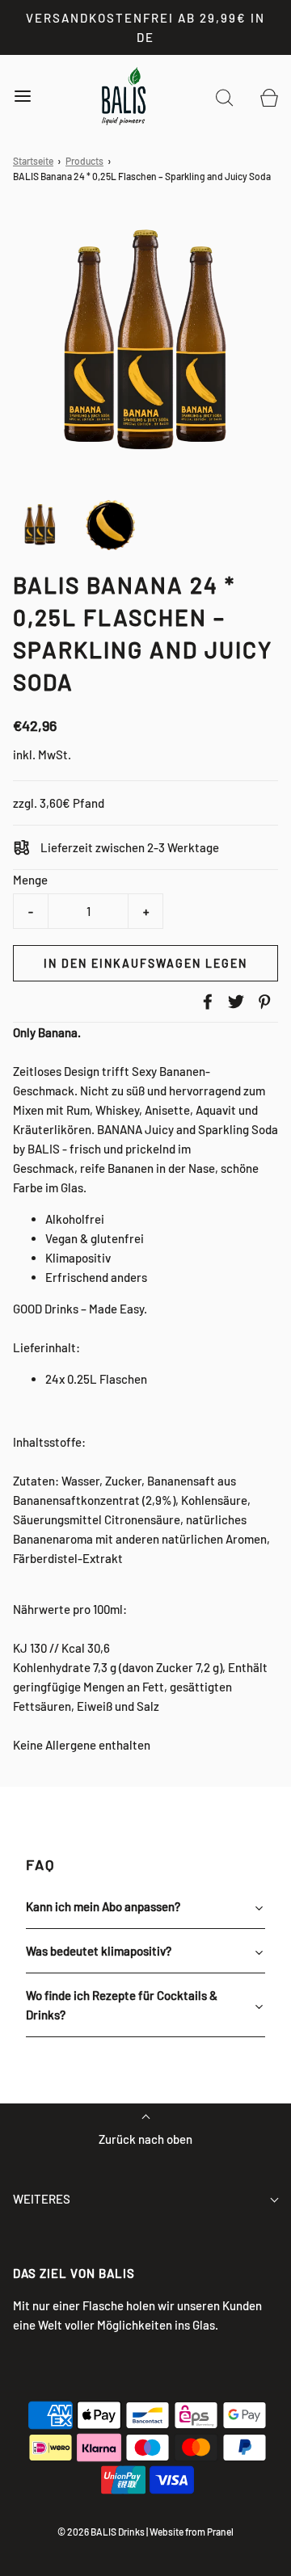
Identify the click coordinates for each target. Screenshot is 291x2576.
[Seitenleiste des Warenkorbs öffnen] (269, 97)
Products (84, 161)
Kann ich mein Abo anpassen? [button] (103, 1906)
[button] (40, 525)
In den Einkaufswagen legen (145, 963)
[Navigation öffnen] (22, 97)
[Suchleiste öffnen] (224, 97)
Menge (30, 880)
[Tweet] (234, 1002)
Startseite (33, 161)
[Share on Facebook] (205, 1002)
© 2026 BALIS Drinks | (103, 2532)
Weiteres (42, 2199)
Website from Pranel (192, 2532)
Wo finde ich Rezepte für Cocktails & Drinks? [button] (122, 2005)
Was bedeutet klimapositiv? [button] (99, 1951)
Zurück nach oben (145, 2139)
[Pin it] (262, 1002)
